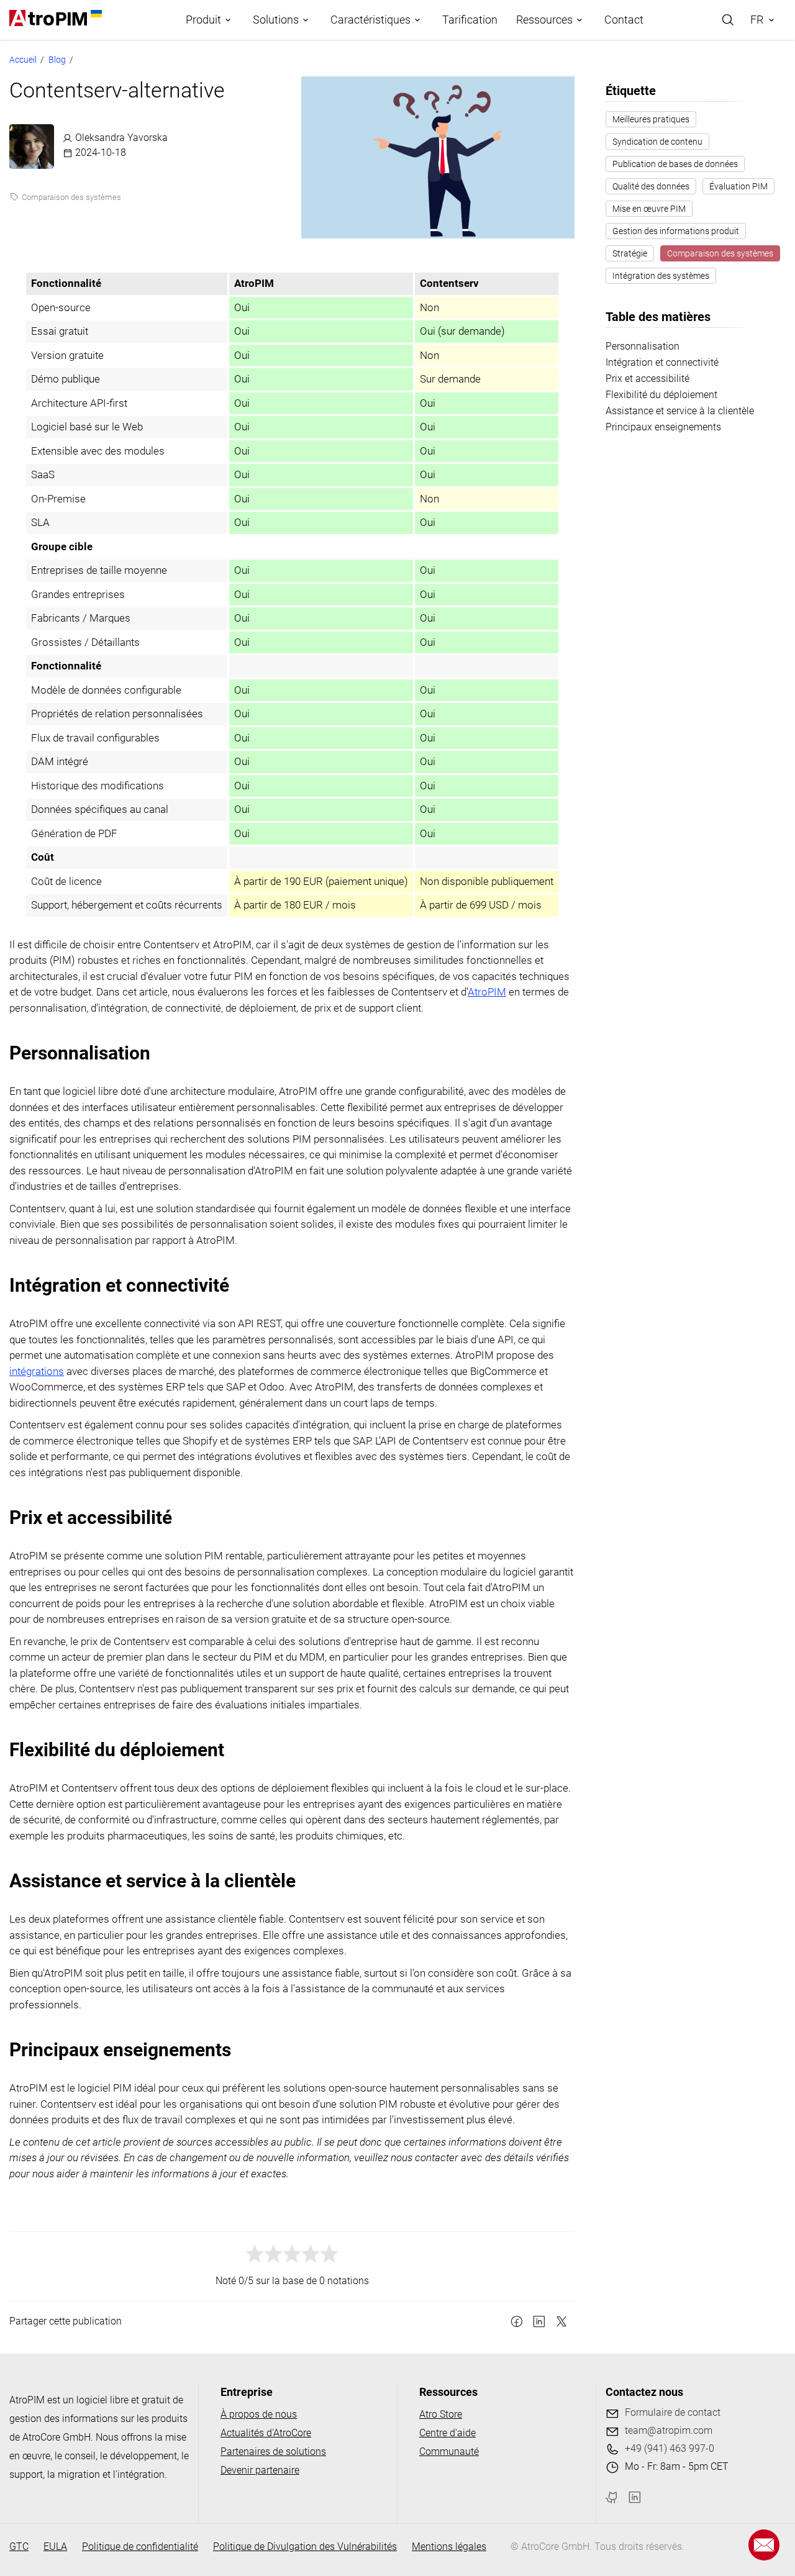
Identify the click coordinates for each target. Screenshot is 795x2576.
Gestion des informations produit (676, 231)
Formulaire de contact (673, 2412)
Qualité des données (651, 186)
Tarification (470, 20)
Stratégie (630, 253)
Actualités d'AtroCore (266, 2433)
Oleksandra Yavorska (121, 138)
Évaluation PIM (738, 186)
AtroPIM (487, 992)
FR (757, 20)
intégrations (37, 1371)
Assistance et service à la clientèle (680, 411)
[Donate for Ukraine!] (94, 14)
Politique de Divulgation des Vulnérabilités (305, 2547)
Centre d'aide (447, 2433)
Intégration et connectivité (662, 362)
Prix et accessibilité (647, 379)
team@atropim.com (669, 2430)
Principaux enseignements (663, 427)
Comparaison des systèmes (71, 197)
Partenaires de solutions (273, 2451)
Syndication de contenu (657, 142)
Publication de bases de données (675, 164)
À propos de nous (259, 2414)
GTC (19, 2547)
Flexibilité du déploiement (661, 395)
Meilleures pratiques (651, 119)
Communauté (449, 2451)
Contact (624, 20)
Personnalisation (643, 346)
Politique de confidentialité (140, 2547)
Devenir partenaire (260, 2470)
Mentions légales (449, 2547)
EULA (55, 2547)
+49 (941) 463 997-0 (670, 2448)
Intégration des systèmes (661, 276)
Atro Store (441, 2414)
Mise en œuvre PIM (649, 209)
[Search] (728, 20)
